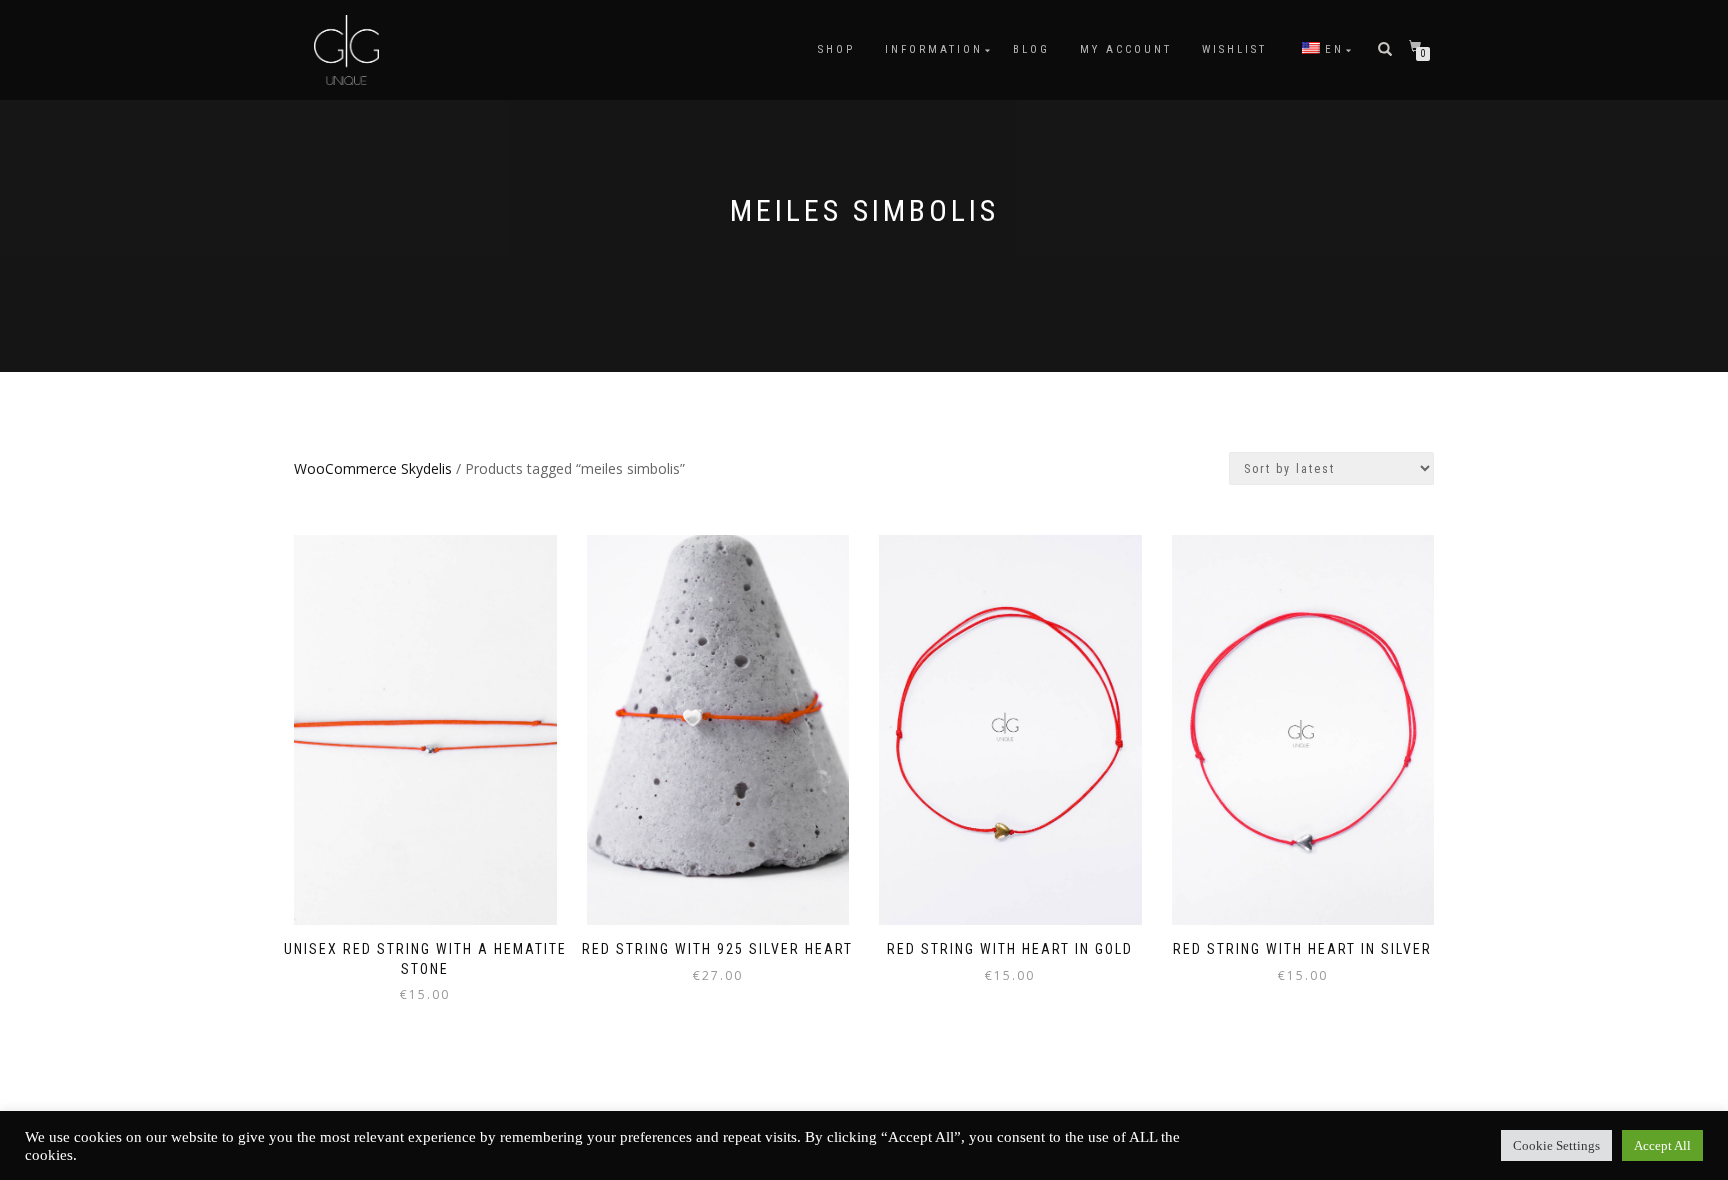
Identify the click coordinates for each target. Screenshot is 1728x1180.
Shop (836, 49)
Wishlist (1234, 49)
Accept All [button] (1662, 1145)
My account (1126, 49)
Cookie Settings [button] (1556, 1145)
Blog (1031, 49)
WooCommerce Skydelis (373, 468)
